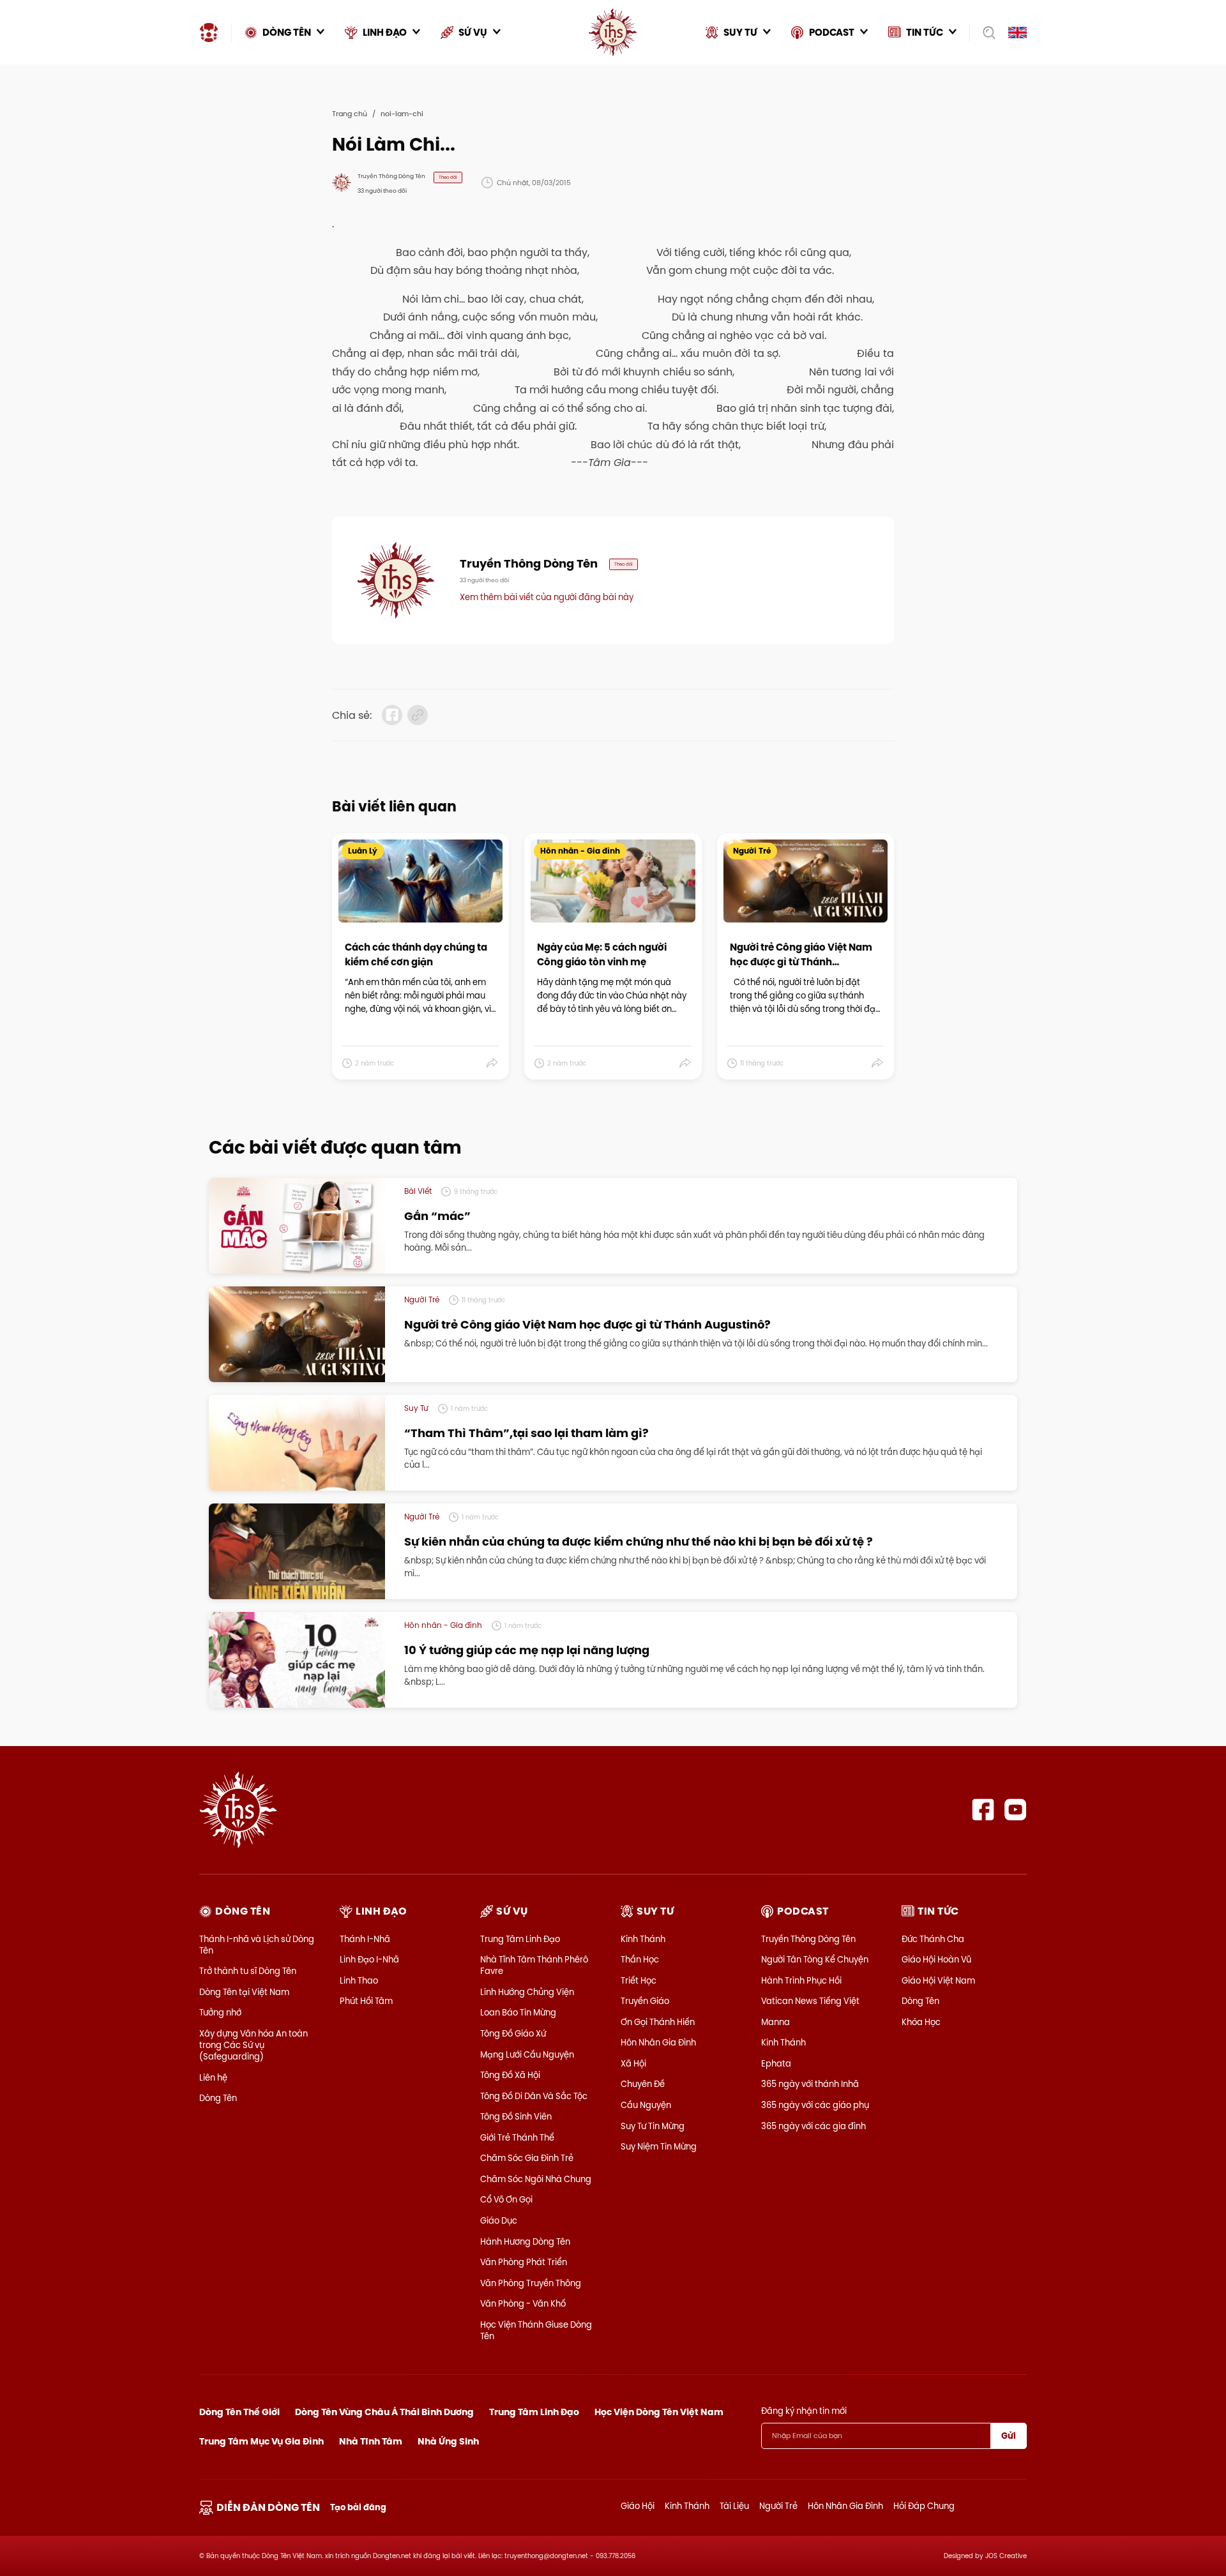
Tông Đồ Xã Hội (510, 2075)
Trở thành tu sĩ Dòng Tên (248, 1971)
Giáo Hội (638, 2506)
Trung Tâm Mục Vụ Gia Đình (261, 2441)
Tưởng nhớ (220, 2012)
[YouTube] (1016, 1810)
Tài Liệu (734, 2506)
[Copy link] (418, 715)
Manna (776, 2022)
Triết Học (639, 1980)
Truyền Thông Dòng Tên (808, 1939)
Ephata (776, 2063)
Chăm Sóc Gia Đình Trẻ (527, 2158)
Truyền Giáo (645, 2001)
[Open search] (985, 33)
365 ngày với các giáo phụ (815, 2105)
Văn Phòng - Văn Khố (523, 2303)
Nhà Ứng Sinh (448, 2441)
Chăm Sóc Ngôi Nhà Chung (536, 2179)
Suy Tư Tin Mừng (653, 2126)
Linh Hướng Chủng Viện (527, 1992)
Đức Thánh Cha (933, 1939)
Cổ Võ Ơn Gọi (506, 2199)
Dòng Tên (218, 2098)
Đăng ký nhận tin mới (804, 2411)
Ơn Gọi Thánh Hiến (658, 2022)
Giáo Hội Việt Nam (938, 1980)
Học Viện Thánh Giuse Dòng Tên (536, 2330)
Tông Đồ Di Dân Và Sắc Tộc (534, 2096)
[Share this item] (493, 1063)
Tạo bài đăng (358, 2507)
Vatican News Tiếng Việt (810, 2001)
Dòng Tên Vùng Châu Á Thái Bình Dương (384, 2412)
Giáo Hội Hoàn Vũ (936, 1959)
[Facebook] (983, 1810)
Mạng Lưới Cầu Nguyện (527, 2054)
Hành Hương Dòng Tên (525, 2241)
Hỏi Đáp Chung (924, 2506)
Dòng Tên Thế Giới (239, 2412)
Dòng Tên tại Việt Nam (244, 1992)
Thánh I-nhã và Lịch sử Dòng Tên (257, 1945)
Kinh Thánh (643, 1939)
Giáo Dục (499, 2220)
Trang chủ (350, 114)
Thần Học (640, 1959)
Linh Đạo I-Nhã (369, 1959)
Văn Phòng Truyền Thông (531, 2283)
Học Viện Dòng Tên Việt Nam (659, 2412)
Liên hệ (213, 2077)
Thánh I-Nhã (365, 1939)
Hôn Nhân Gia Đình (658, 2042)
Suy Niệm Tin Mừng (659, 2146)
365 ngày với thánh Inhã (810, 2084)
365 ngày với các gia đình (814, 2126)
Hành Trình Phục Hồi (801, 1980)
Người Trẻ (778, 2506)
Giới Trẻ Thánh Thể (517, 2137)
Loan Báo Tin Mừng (518, 2012)
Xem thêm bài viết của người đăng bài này (547, 597)
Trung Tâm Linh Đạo (520, 1939)
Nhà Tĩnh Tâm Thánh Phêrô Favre (534, 1965)
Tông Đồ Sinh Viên (516, 2116)
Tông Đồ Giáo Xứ (513, 2033)
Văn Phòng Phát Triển (524, 2262)
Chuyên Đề (643, 2084)
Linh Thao (359, 1980)
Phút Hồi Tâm (366, 2001)
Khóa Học (921, 2022)
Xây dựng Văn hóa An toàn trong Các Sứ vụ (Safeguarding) (254, 2045)
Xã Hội (633, 2063)
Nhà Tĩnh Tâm (371, 2441)
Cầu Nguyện (646, 2105)
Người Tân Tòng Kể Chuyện (815, 1959)
